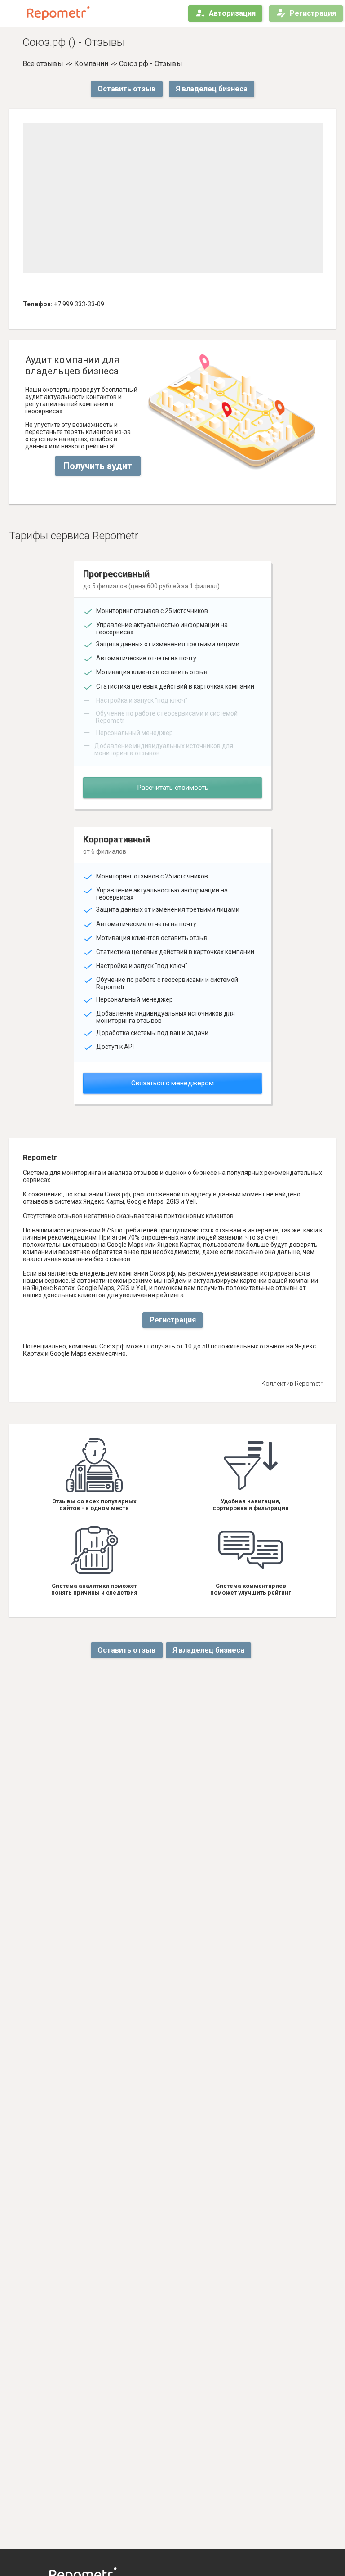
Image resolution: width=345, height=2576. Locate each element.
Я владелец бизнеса (212, 89)
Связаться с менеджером (172, 1083)
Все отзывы (43, 64)
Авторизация (232, 13)
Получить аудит (98, 466)
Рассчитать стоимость (173, 788)
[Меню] (14, 13)
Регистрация (313, 13)
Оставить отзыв (126, 89)
